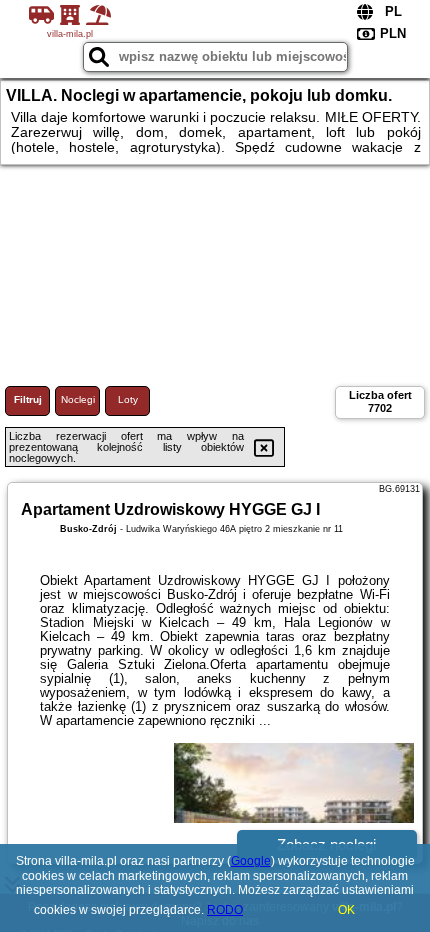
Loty (128, 399)
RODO (225, 910)
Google (251, 861)
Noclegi (78, 399)
